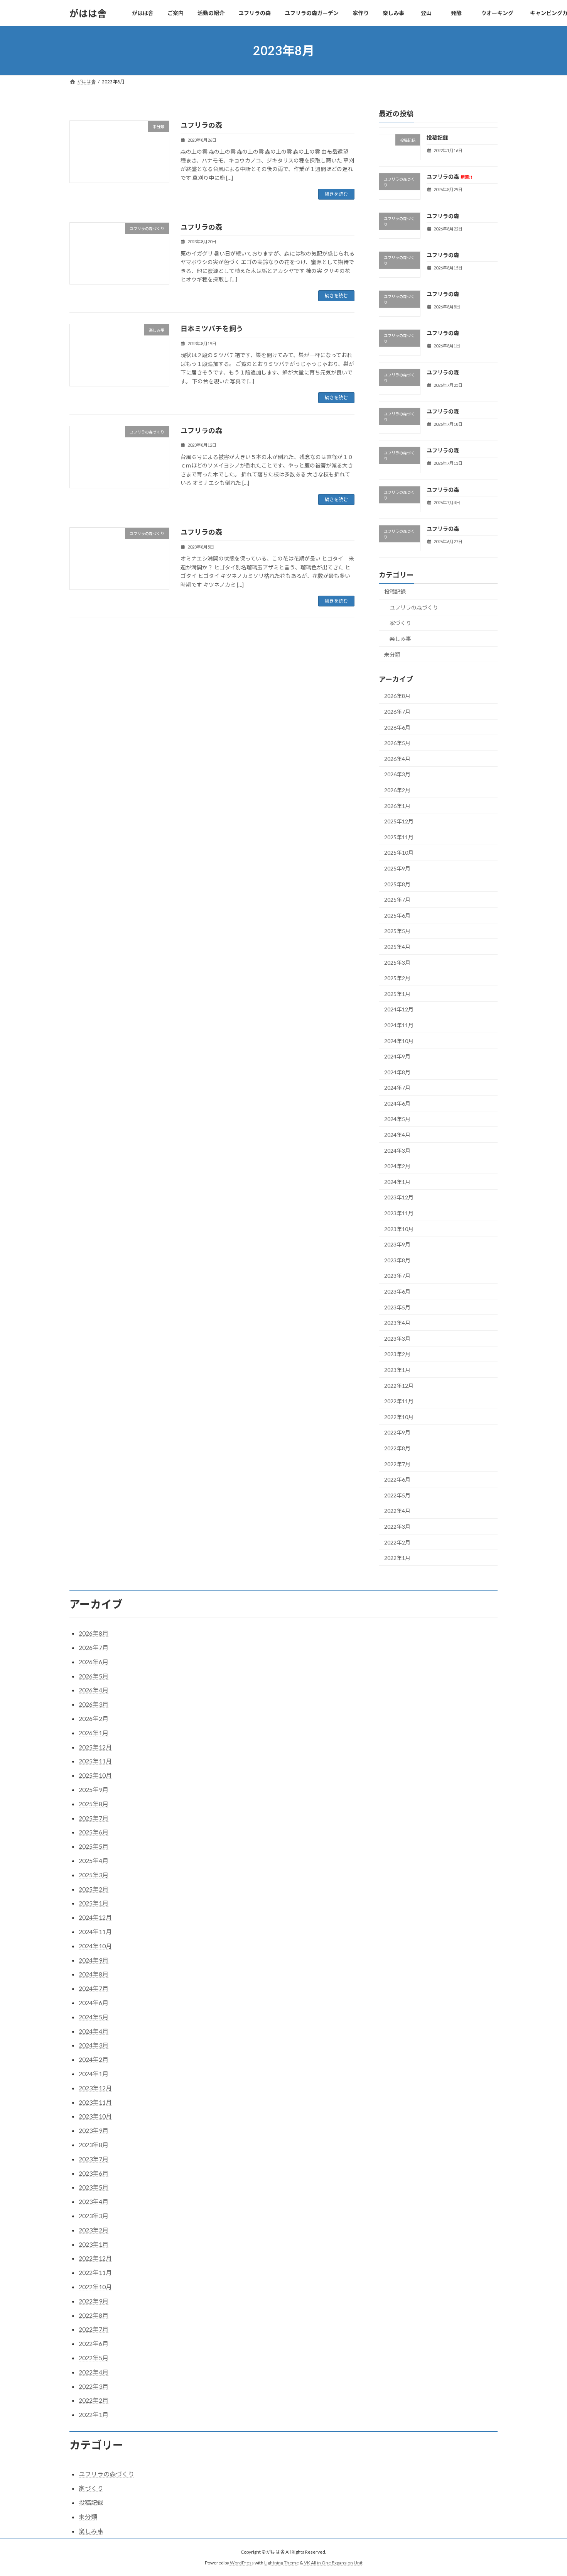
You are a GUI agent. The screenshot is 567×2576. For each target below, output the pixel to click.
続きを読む (336, 194)
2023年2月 (397, 1354)
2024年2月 (397, 1166)
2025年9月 (397, 868)
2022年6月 (397, 1479)
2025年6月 (397, 915)
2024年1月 (397, 1182)
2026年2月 (397, 790)
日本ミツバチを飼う (212, 329)
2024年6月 (397, 1103)
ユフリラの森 (201, 125)
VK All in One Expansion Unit (333, 2563)
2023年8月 (397, 1260)
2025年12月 (399, 821)
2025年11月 (399, 837)
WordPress (242, 2563)
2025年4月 (397, 947)
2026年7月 (397, 712)
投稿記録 (437, 138)
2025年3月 (397, 963)
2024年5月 (397, 1119)
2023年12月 (399, 1198)
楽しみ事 (400, 639)
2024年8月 (397, 1072)
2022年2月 (397, 1542)
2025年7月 (397, 900)
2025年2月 (397, 978)
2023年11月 (399, 1213)
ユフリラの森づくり (414, 607)
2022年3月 (397, 1527)
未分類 (392, 655)
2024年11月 (399, 1025)
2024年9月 (397, 1056)
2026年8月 (397, 696)
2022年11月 (399, 1401)
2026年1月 (397, 806)
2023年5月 (397, 1307)
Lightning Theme (282, 2563)
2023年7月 (397, 1276)
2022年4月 (397, 1511)
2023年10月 (399, 1229)
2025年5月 (397, 931)
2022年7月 (397, 1464)
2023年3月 (397, 1339)
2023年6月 (397, 1291)
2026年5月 (397, 743)
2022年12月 (399, 1386)
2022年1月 (397, 1558)
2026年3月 (397, 775)
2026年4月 (397, 759)
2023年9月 (397, 1244)
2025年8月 (397, 884)
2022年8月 (397, 1448)
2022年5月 (397, 1495)
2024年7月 (397, 1088)
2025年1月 (397, 994)
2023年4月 (397, 1323)
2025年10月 (399, 853)
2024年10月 (399, 1041)
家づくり (400, 623)
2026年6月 (397, 727)
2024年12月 (399, 1010)
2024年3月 (397, 1151)
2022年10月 (399, 1417)
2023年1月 (397, 1370)
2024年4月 (397, 1135)
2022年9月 (397, 1433)
